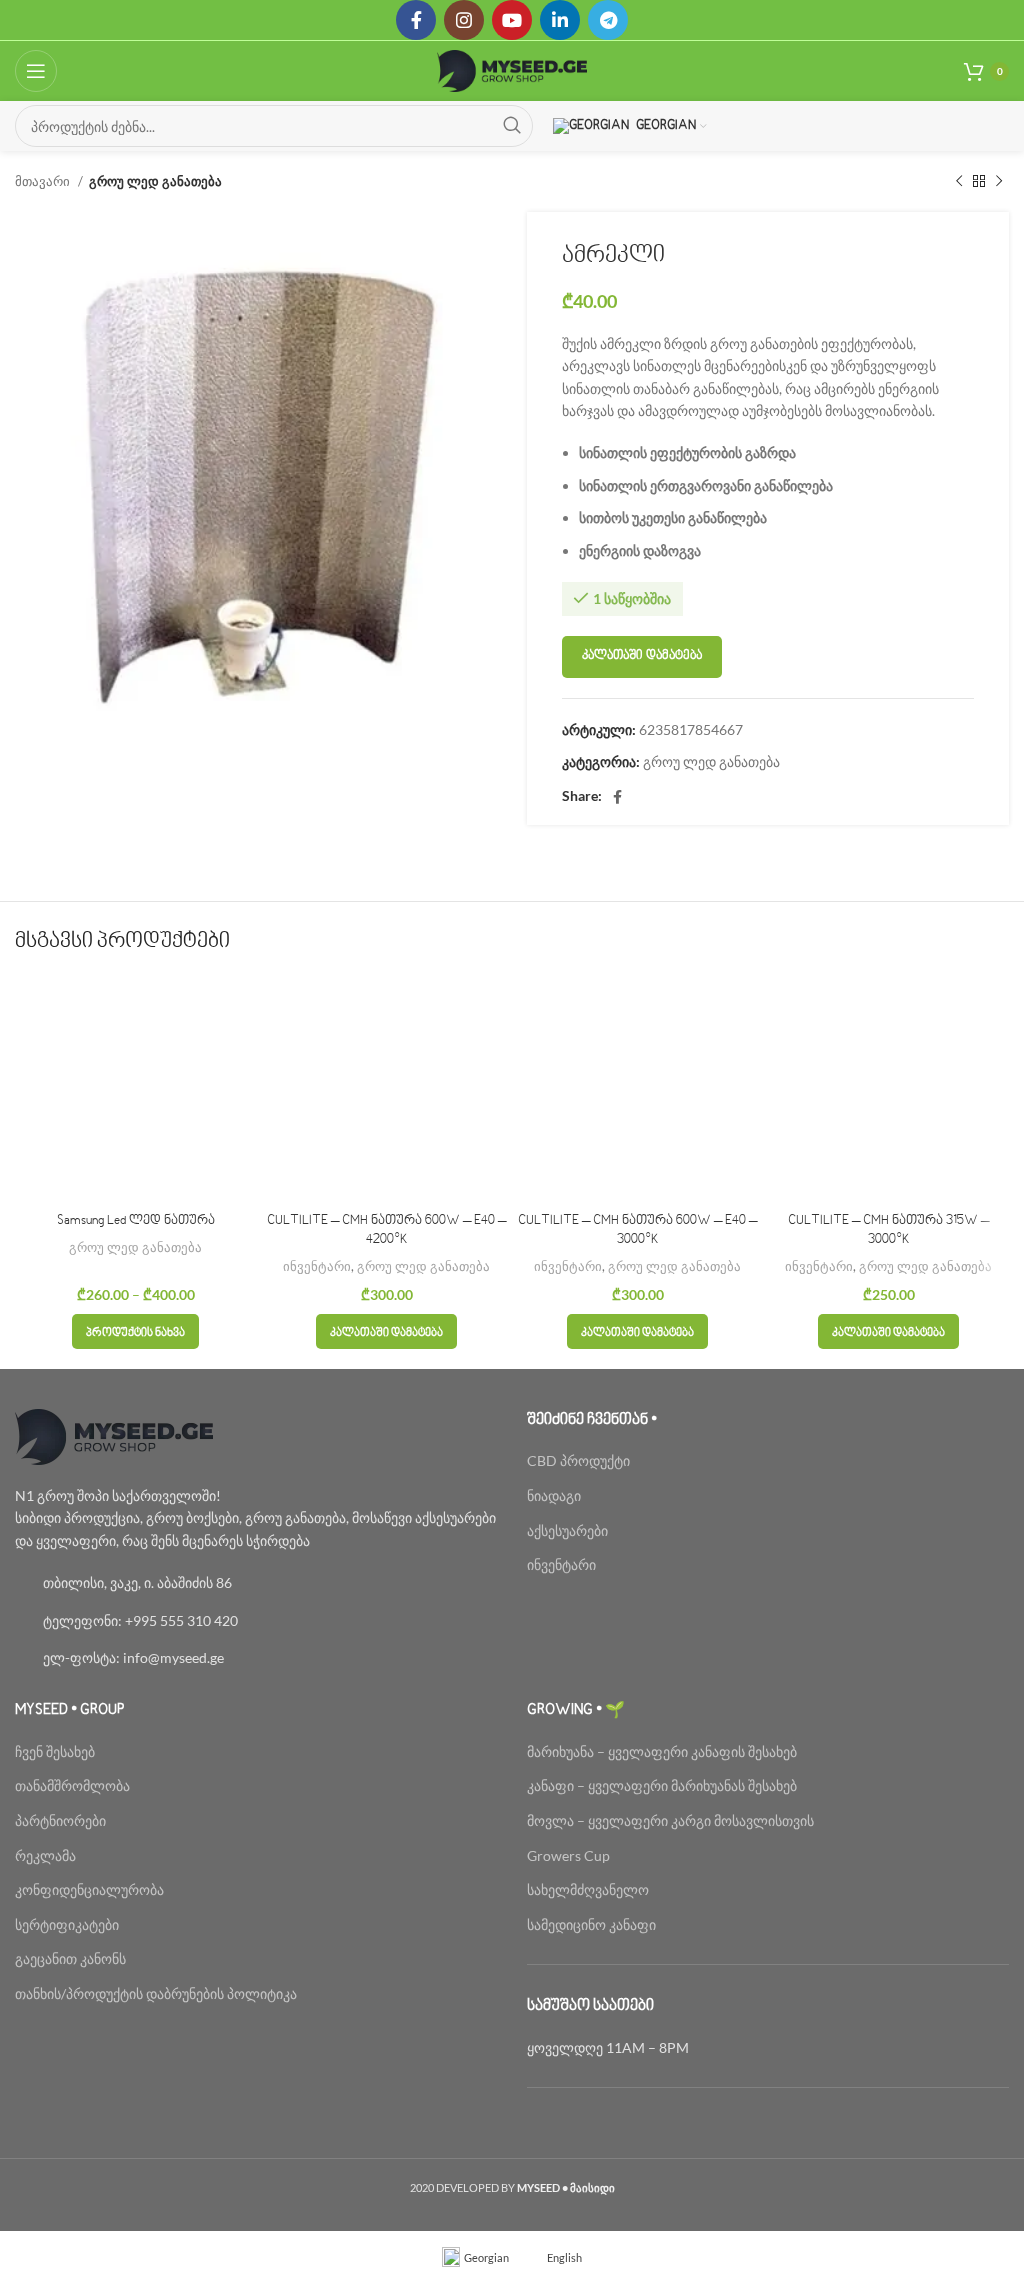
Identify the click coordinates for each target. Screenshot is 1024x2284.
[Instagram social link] (464, 20)
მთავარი (44, 181)
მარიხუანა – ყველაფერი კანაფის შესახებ (663, 1751)
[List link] (256, 1583)
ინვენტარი (317, 1266)
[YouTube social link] (512, 20)
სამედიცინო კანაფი (591, 1924)
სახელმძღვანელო (588, 1889)
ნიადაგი (554, 1495)
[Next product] (999, 182)
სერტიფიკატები (67, 1924)
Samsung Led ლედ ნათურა (136, 1221)
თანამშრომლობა (72, 1785)
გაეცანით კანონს (70, 1958)
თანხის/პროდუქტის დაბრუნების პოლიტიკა (156, 1993)
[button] (386, 1331)
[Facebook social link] (416, 20)
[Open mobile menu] (36, 71)
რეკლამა (45, 1855)
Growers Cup (568, 1855)
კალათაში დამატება (642, 656)
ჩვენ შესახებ (55, 1751)
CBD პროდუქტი (578, 1460)
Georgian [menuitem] (486, 2257)
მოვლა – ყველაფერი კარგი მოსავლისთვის (670, 1820)
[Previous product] (959, 182)
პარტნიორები (60, 1820)
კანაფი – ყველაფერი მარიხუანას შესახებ (662, 1785)
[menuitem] (475, 2257)
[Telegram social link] (608, 20)
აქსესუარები (567, 1530)
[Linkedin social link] (560, 20)
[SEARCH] (512, 126)
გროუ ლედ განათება (155, 181)
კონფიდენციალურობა (89, 1889)
